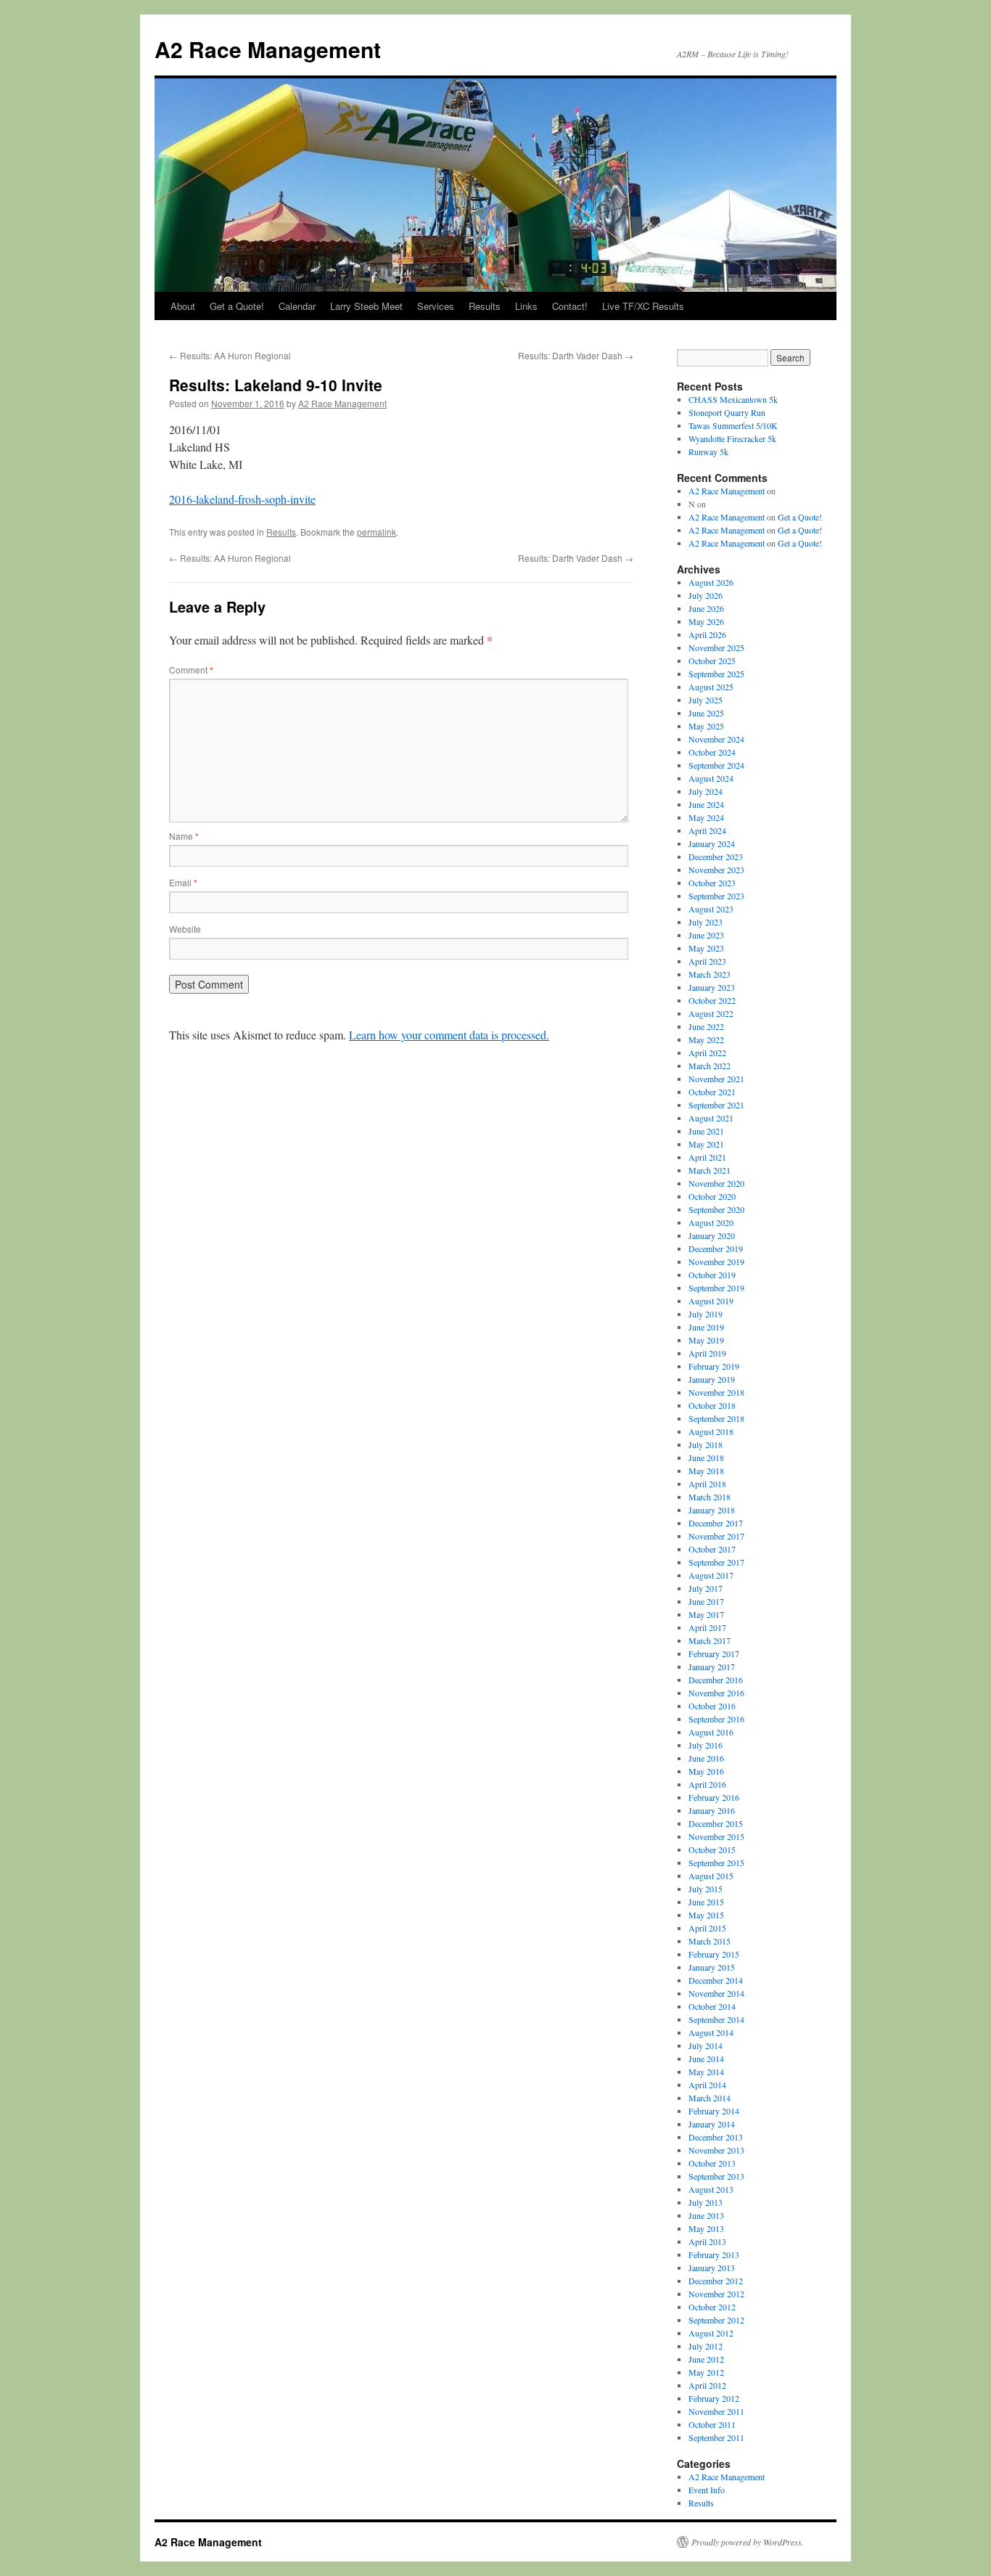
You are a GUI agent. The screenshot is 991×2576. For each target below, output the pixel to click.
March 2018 (710, 1497)
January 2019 (712, 1379)
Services (436, 306)
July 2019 (706, 1314)
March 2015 (710, 1941)
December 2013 (716, 2137)
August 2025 (711, 687)
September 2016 (716, 1719)
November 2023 (716, 870)
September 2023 (716, 896)
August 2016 (711, 1732)
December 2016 (716, 1680)
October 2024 (712, 752)
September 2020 (716, 1209)
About (183, 306)
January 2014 (712, 2124)
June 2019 (706, 1327)
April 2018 (707, 1484)
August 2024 (711, 778)
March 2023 (710, 974)
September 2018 (716, 1418)
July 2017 (706, 1588)
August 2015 (711, 1876)
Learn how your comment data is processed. (449, 1035)
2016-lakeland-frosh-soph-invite (242, 499)
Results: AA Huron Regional (230, 355)
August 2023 (711, 909)
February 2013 (714, 2254)
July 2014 (706, 2045)
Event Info (707, 2490)
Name (184, 836)
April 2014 (707, 2085)
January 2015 (712, 1967)
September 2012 (716, 2320)
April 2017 (707, 1627)
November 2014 (716, 1993)
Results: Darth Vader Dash (576, 355)
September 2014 (716, 2019)
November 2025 (716, 647)
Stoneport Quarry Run (727, 412)
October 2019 (712, 1275)
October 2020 (712, 1196)
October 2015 (712, 1849)
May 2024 (706, 817)
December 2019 (716, 1248)
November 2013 (716, 2150)
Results (485, 306)
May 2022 (706, 1039)
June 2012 (706, 2359)
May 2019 (706, 1340)
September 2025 (716, 674)
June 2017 (706, 1601)
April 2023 (707, 961)
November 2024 (716, 739)
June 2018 (706, 1457)
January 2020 (712, 1235)
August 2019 (711, 1301)
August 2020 (711, 1222)
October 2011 (712, 2424)
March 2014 (710, 2098)
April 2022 (707, 1052)
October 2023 (712, 883)
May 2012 (706, 2372)
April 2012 (707, 2385)
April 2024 (707, 830)
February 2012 (714, 2398)
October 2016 (712, 1706)
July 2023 (706, 922)
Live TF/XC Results (643, 306)
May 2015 (706, 1915)
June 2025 (706, 713)
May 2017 (706, 1614)
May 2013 (706, 2228)
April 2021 (707, 1157)
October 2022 (712, 1000)
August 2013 (711, 2189)
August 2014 (711, 2032)
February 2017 (714, 1653)
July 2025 (706, 700)
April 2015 (707, 1928)
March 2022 (710, 1066)
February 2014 (714, 2111)
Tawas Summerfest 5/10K (733, 425)
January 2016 (712, 1810)
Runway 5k (708, 451)
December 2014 (716, 1980)
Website (185, 929)
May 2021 (706, 1144)
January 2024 (712, 843)
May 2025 (706, 726)
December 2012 (716, 2281)
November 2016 (716, 1693)
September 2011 (716, 2437)
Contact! (570, 306)
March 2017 (710, 1640)
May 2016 (706, 1771)
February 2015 (714, 1954)
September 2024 (716, 765)
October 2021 (712, 1092)
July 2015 (706, 1889)
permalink (377, 532)
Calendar (297, 306)
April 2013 (707, 2241)
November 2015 (716, 1836)
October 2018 (712, 1405)
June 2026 (706, 608)
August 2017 (711, 1575)
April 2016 (707, 1784)
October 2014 (712, 2006)
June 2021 (706, 1131)
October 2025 (712, 661)
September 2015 (716, 1863)
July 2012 (706, 2346)
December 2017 (716, 1523)
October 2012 (712, 2307)
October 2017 (712, 1549)
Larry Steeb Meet (366, 306)
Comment (191, 670)
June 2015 (706, 1902)
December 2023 (716, 856)
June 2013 (706, 2215)
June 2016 (706, 1758)
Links (526, 306)
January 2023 (712, 987)
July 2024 (706, 791)
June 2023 (706, 935)
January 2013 (712, 2268)
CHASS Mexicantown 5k (733, 399)
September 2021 (716, 1105)
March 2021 (710, 1170)
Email (183, 882)
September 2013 (716, 2176)
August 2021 (711, 1118)
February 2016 (714, 1797)
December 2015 (716, 1823)
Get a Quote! (237, 306)
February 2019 (714, 1366)
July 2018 (706, 1444)
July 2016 (706, 1745)
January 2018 (712, 1510)
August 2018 (711, 1431)
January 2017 (712, 1667)
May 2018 (706, 1471)
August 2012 (711, 2333)
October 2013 (712, 2163)
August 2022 (711, 1013)
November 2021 (716, 1079)
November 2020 (716, 1183)
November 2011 (716, 2411)
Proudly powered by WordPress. (748, 2542)
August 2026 (711, 582)
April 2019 (707, 1353)
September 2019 (716, 1288)
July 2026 (706, 595)
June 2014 (706, 2058)
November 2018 (716, 1392)
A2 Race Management (268, 49)
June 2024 (706, 804)
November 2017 (716, 1536)
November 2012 (716, 2294)
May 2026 (706, 621)
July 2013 (706, 2202)
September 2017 (716, 1562)
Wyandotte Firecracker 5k (732, 438)
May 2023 (706, 948)
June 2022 (706, 1026)
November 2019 (716, 1262)
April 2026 (707, 634)
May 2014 (706, 2072)
